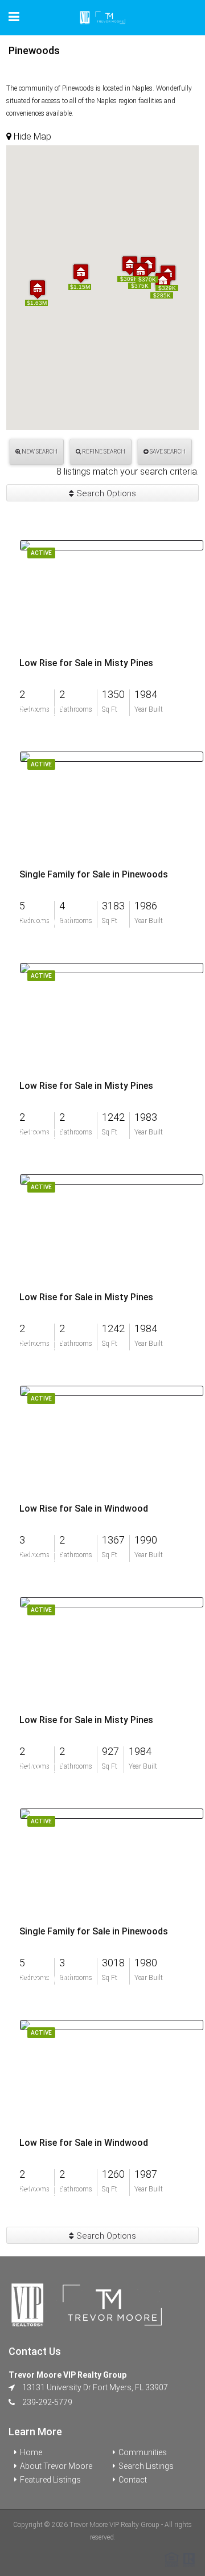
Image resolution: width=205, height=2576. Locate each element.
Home (31, 2452)
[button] (81, 273)
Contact (133, 2480)
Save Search (167, 452)
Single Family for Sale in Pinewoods (94, 875)
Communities (143, 2452)
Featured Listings (50, 2480)
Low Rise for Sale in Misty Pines (86, 663)
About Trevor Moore (56, 2466)
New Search (39, 452)
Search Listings (146, 2466)
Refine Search (103, 452)
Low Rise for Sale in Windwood (84, 1509)
